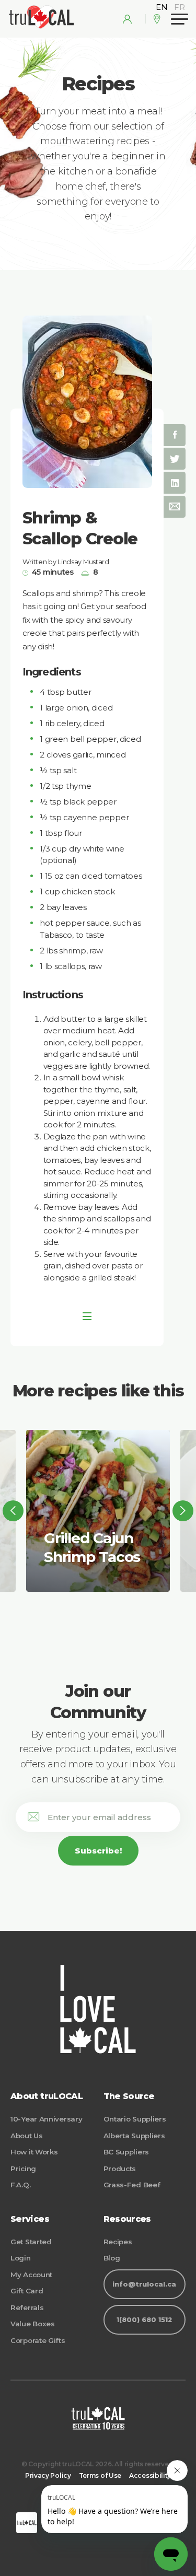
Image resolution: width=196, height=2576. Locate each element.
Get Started (31, 2242)
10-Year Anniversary (46, 2119)
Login (21, 2258)
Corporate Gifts (38, 2340)
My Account (31, 2275)
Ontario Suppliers (135, 2119)
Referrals (27, 2307)
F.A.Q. (20, 2185)
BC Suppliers (126, 2152)
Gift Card (27, 2291)
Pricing (23, 2169)
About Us (27, 2136)
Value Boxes (33, 2324)
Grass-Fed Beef (132, 2185)
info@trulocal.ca (144, 2284)
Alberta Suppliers (134, 2136)
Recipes (118, 2242)
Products (120, 2169)
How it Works (34, 2152)
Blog (112, 2258)
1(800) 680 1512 (144, 2320)
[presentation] (13, 1511)
